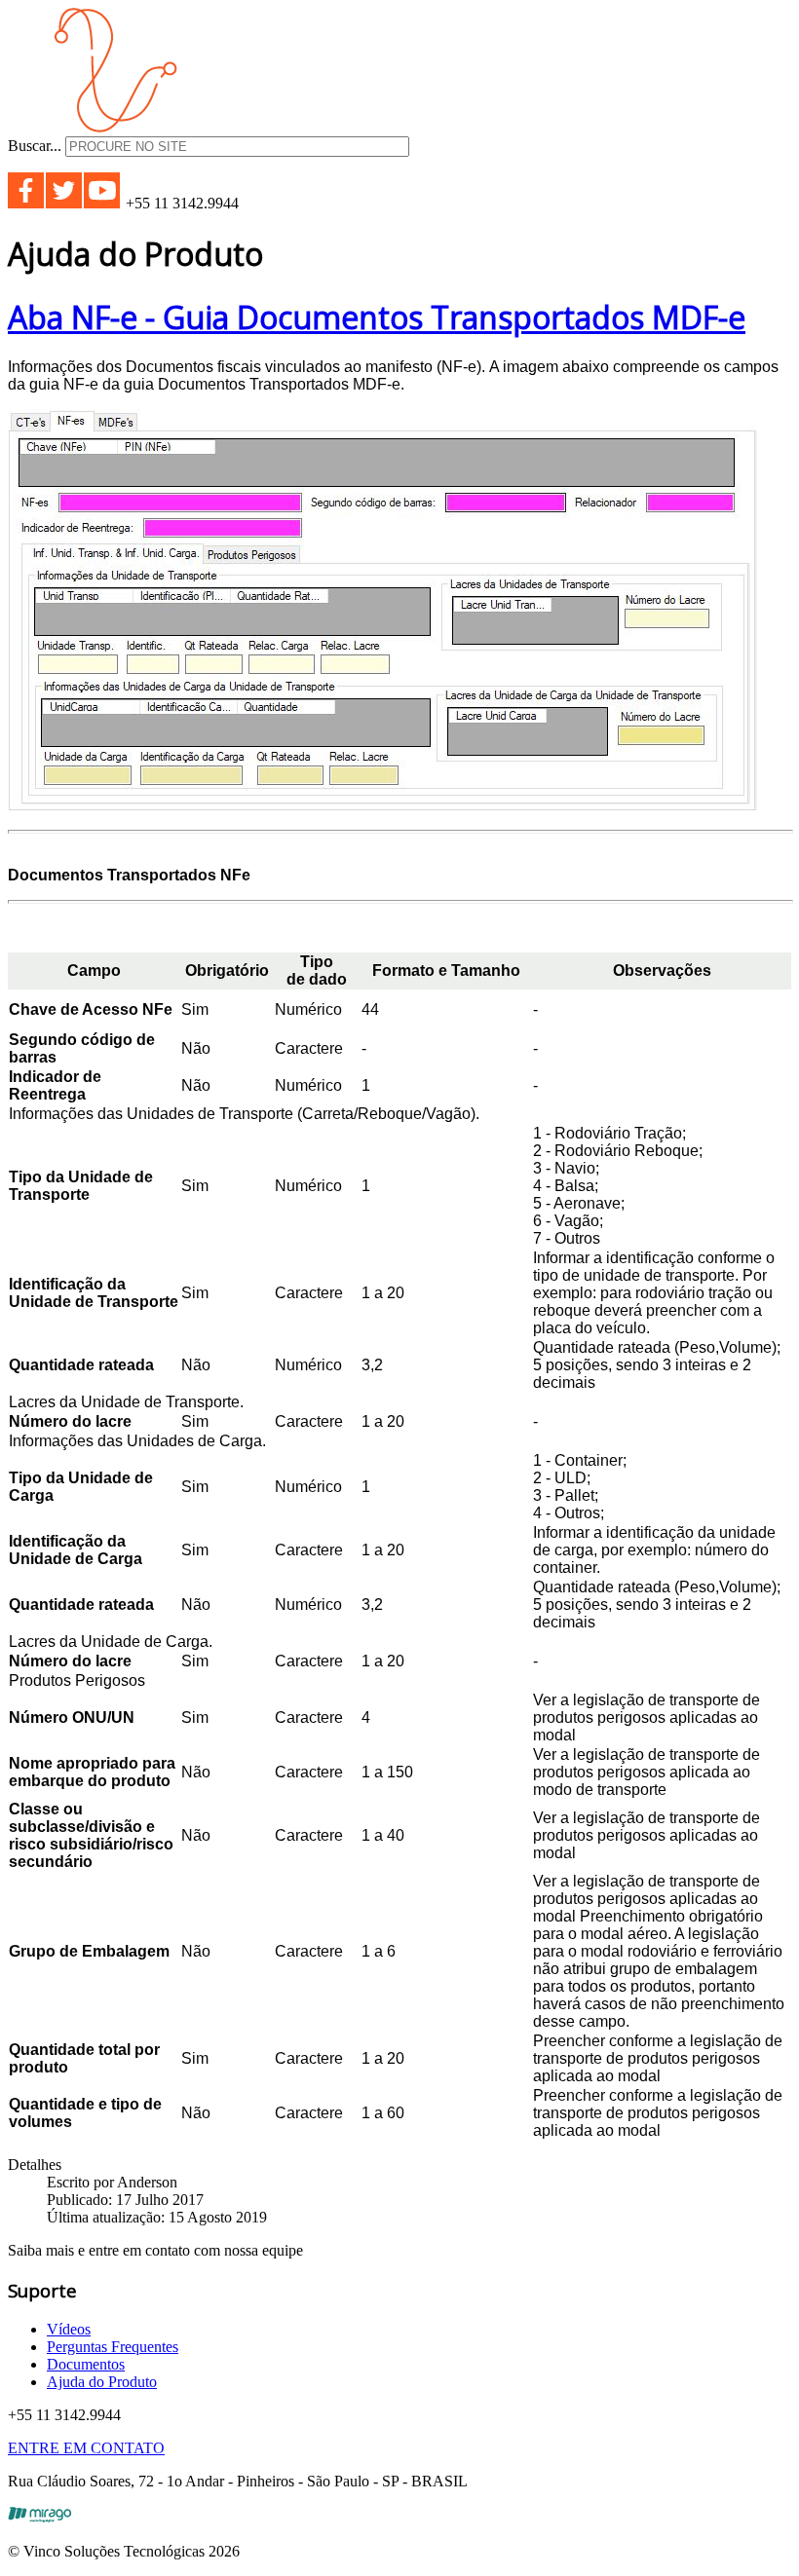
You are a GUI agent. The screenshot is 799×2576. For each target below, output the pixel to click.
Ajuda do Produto (102, 2382)
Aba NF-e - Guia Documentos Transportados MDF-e (377, 317)
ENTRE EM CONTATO (86, 2448)
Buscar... (35, 146)
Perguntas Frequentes (113, 2347)
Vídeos (69, 2329)
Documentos (86, 2364)
